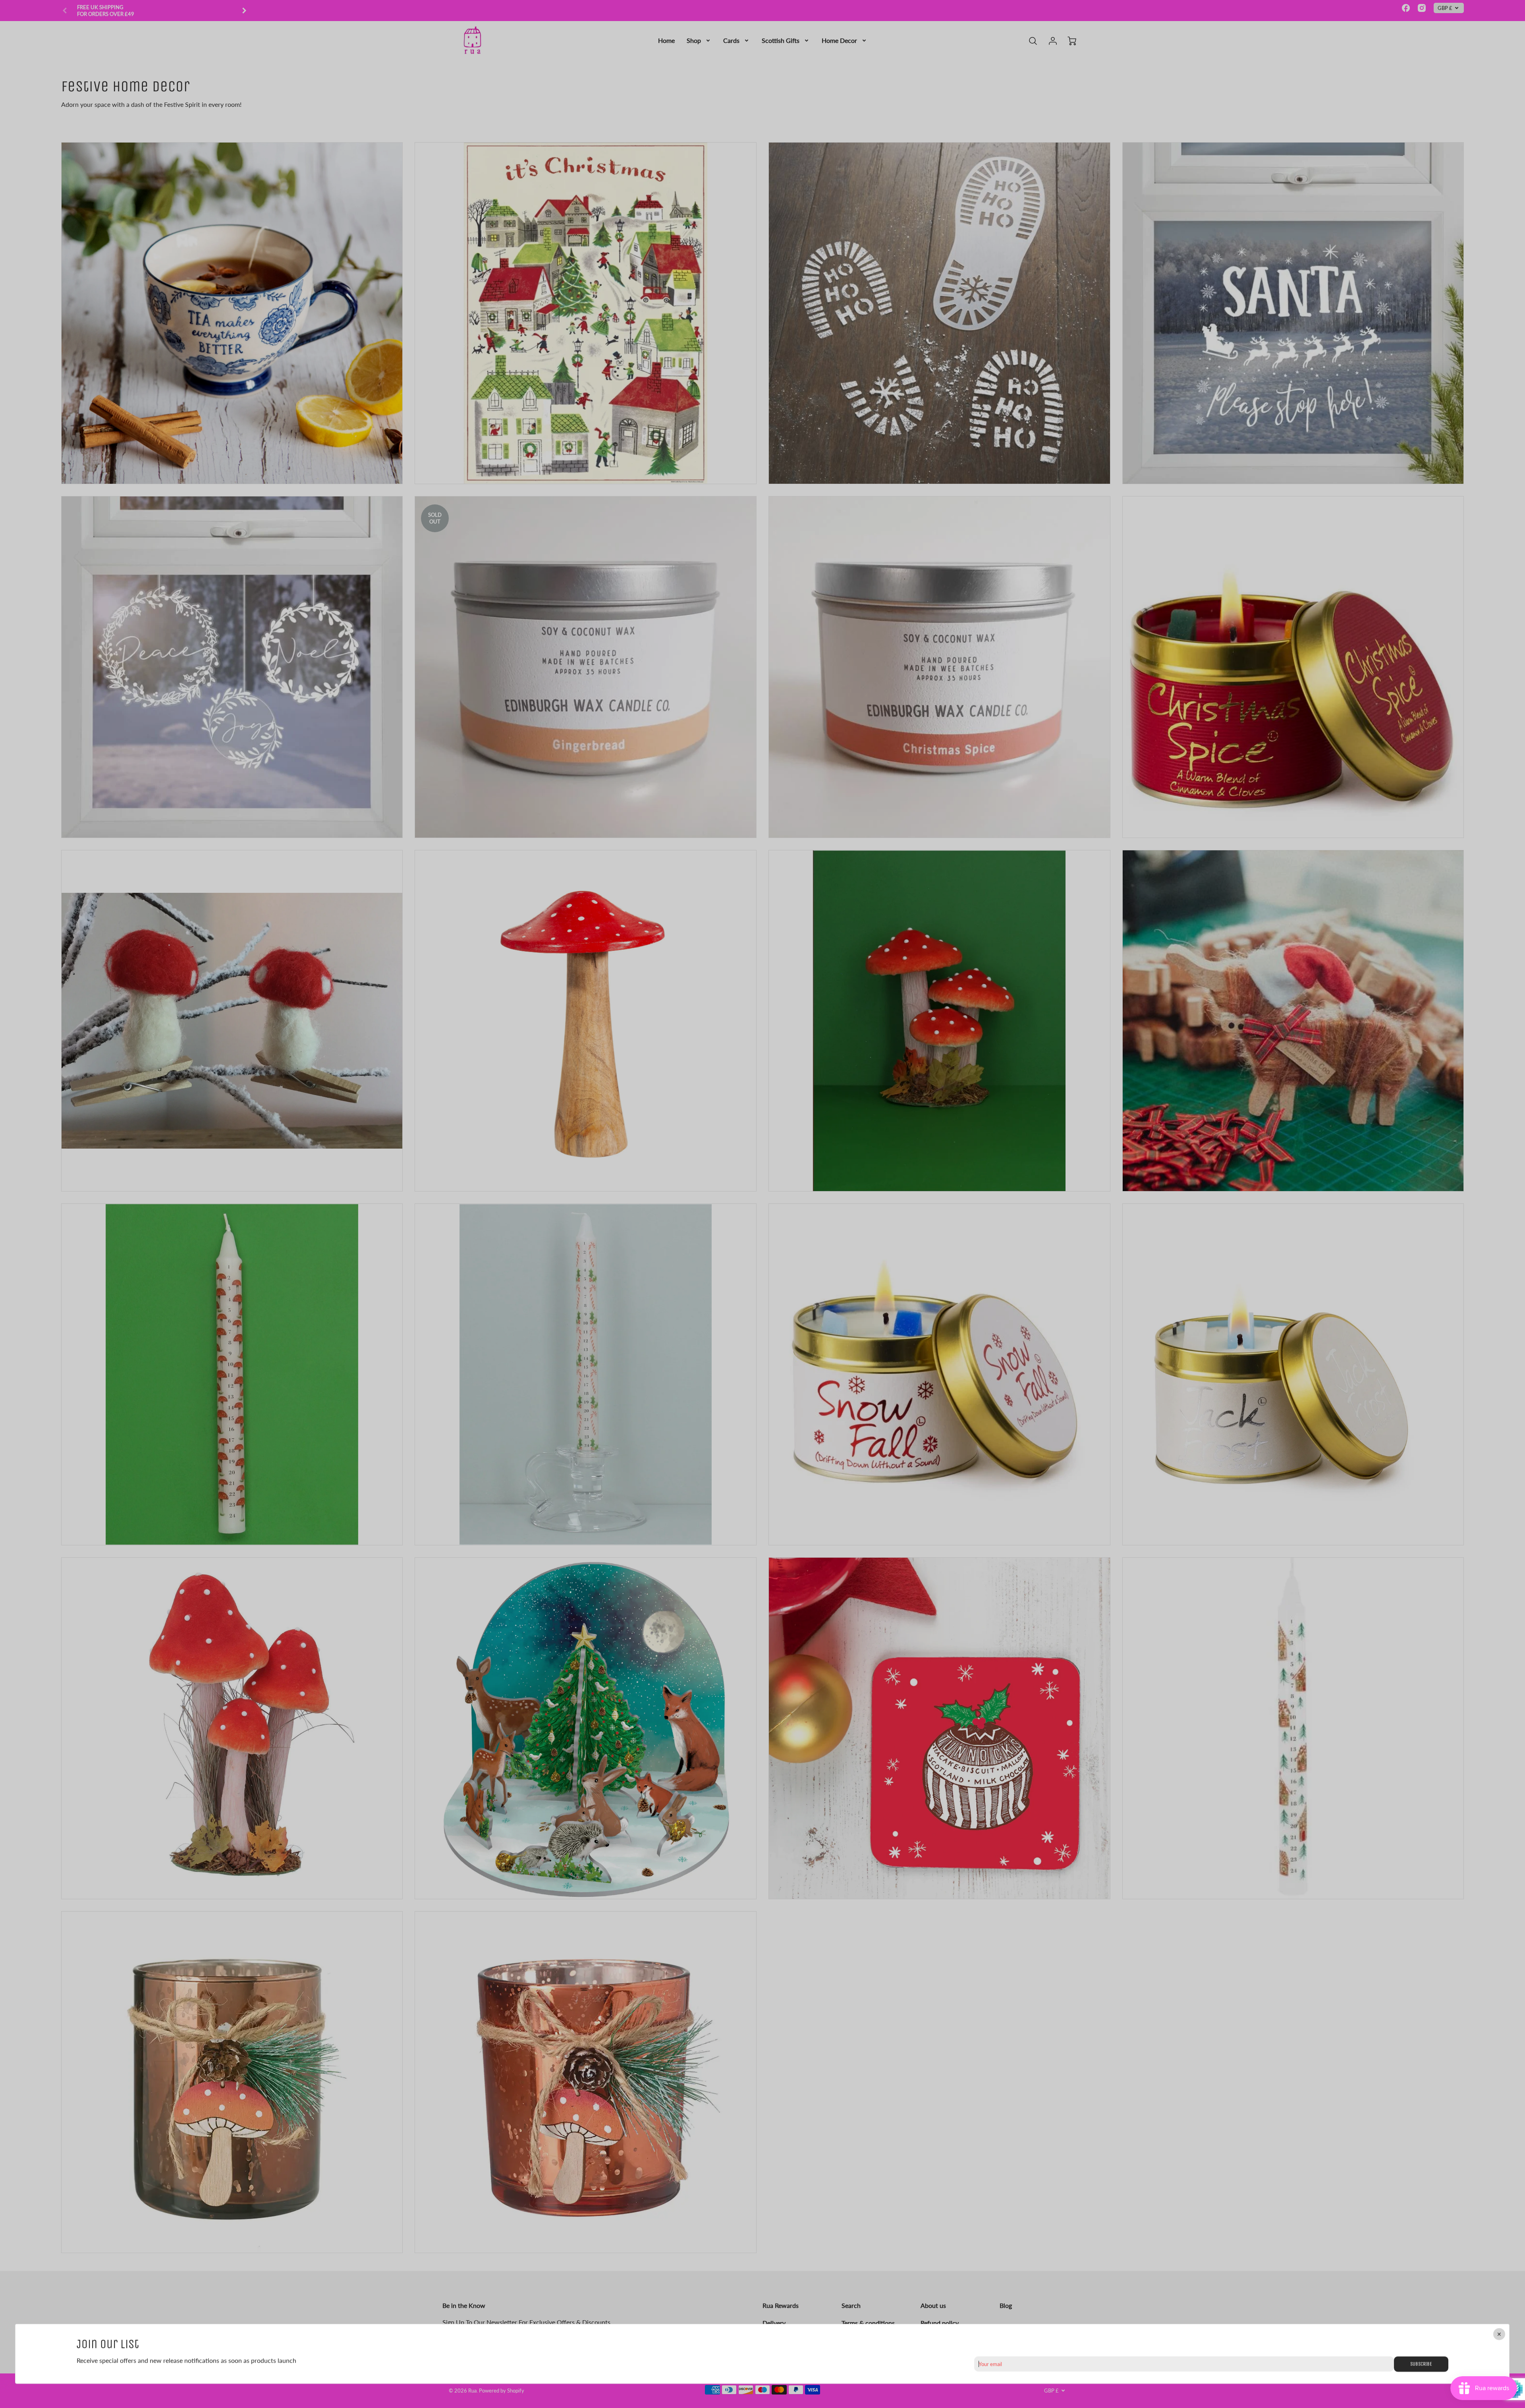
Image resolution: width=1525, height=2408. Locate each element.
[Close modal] (1500, 2334)
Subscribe (1421, 2364)
